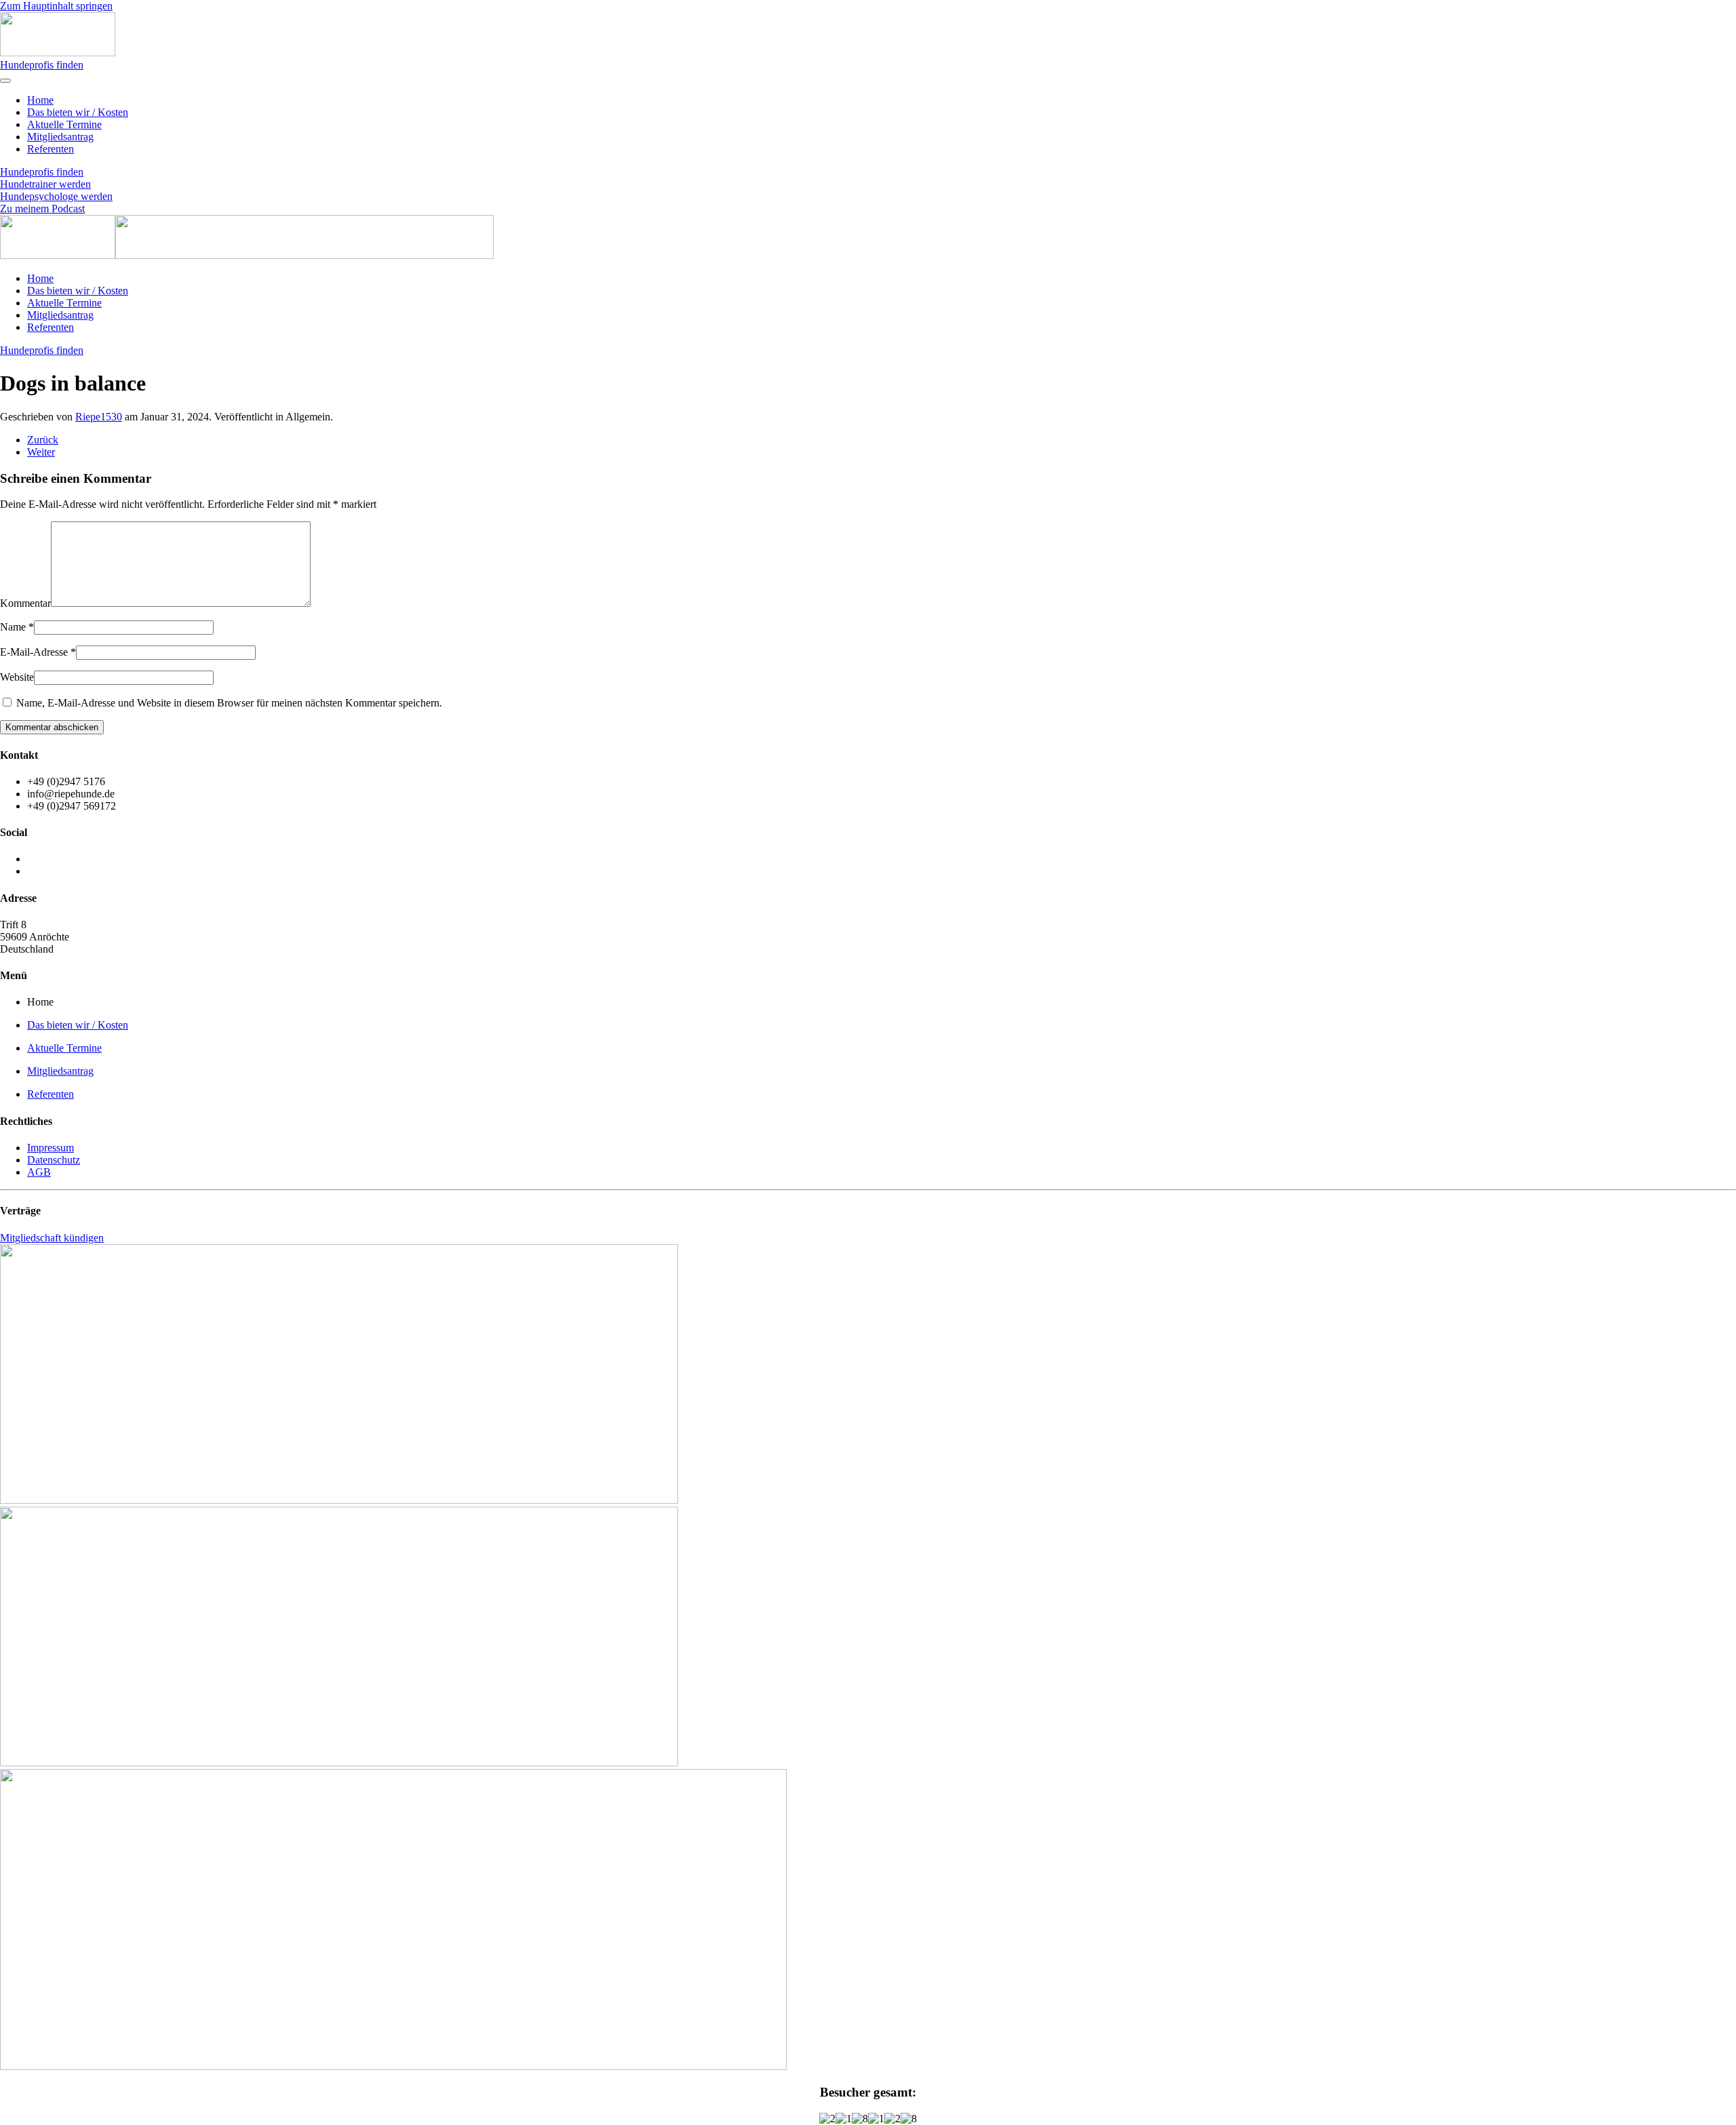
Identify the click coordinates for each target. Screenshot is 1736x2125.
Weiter (41, 452)
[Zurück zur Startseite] (58, 53)
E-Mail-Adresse (38, 652)
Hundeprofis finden (42, 65)
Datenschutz (54, 1160)
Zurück (43, 440)
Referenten (51, 149)
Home (40, 100)
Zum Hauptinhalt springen (56, 6)
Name (17, 627)
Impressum (51, 1148)
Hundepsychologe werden (56, 196)
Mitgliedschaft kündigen (52, 1238)
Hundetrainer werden (45, 184)
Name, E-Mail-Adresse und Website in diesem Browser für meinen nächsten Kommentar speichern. (228, 703)
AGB (39, 1172)
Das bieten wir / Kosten (78, 112)
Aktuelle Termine (64, 124)
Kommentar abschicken (52, 727)
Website (17, 677)
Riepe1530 (99, 417)
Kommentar (25, 603)
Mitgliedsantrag (60, 137)
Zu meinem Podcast (42, 208)
